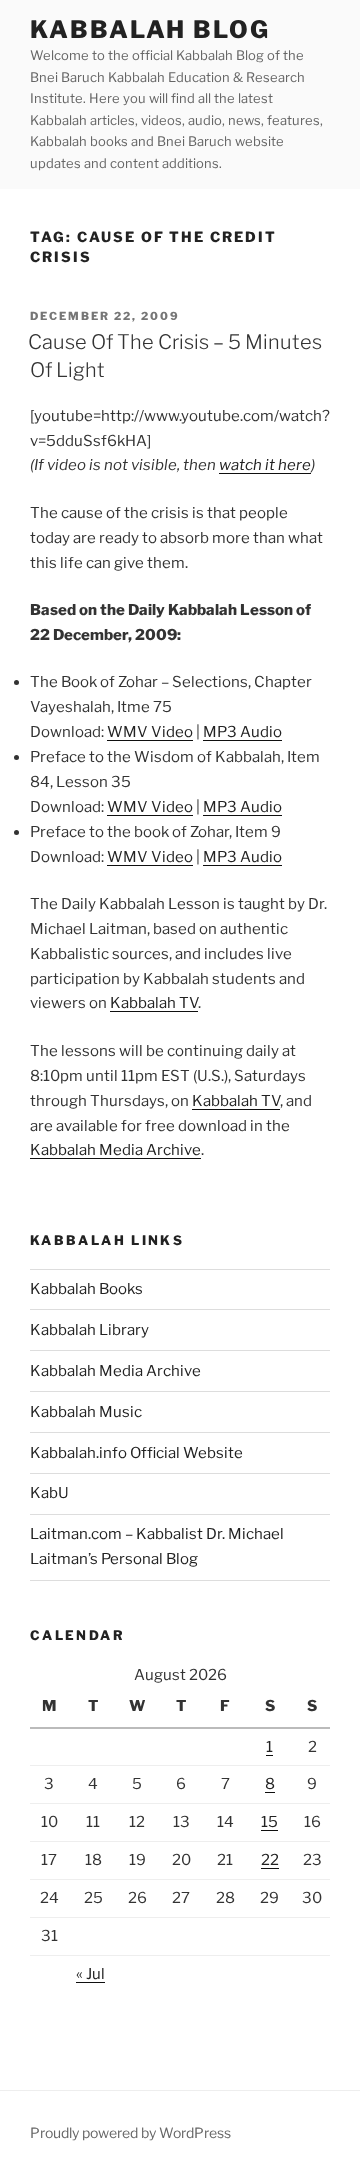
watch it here (265, 465)
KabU (49, 1493)
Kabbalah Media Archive (115, 1150)
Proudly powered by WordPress (130, 2132)
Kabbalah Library (89, 1330)
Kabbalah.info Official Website (136, 1453)
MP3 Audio (242, 732)
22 (270, 1860)
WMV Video (150, 732)
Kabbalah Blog (150, 29)
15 (269, 1822)
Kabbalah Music (86, 1412)
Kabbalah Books (86, 1289)
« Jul (90, 1974)
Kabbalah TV (154, 1003)
